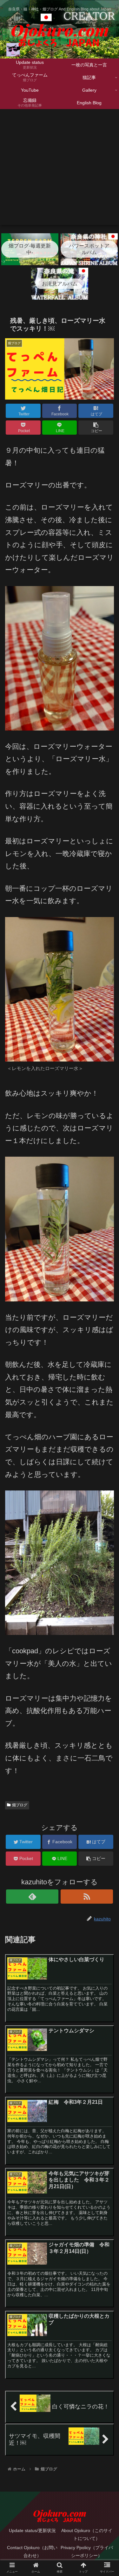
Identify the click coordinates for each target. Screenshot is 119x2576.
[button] (106, 1325)
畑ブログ (20, 1805)
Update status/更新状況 (32, 2530)
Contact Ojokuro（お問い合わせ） (32, 2552)
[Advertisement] (60, 171)
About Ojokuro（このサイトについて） (87, 2534)
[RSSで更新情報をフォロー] (87, 1897)
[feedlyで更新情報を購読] (32, 1897)
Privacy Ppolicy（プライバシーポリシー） (87, 2552)
